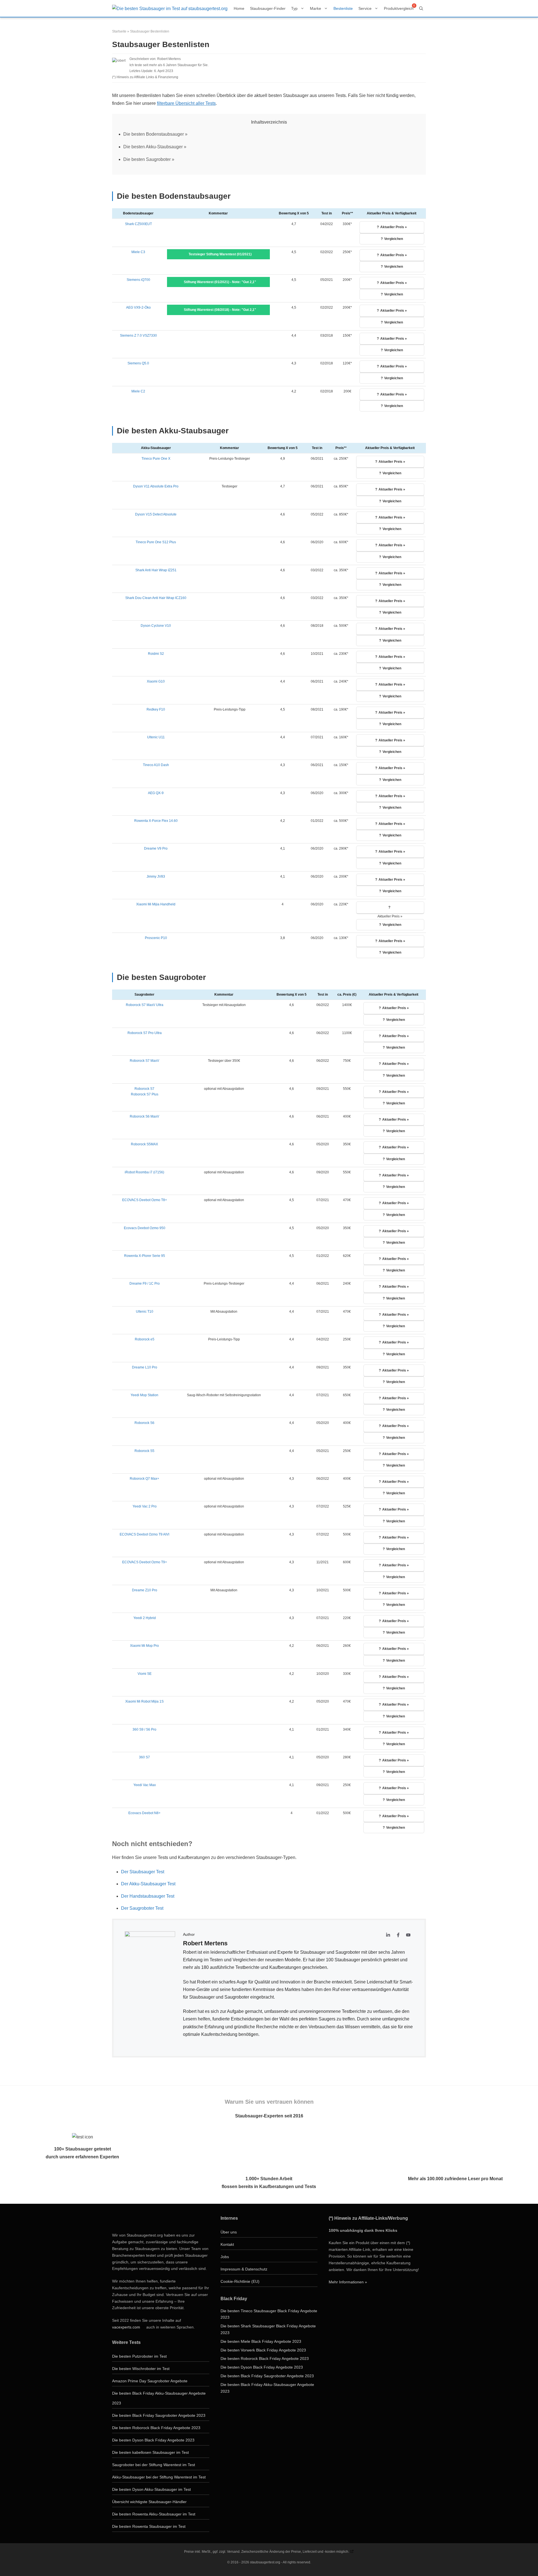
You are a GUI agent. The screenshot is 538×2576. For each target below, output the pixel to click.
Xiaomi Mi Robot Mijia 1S (144, 1701)
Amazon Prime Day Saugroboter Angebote (150, 2381)
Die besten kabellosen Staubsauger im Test (150, 2452)
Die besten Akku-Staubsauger (153, 147)
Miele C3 (138, 252)
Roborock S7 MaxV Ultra (145, 1005)
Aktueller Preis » (394, 227)
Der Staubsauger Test (143, 1872)
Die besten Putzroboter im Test (139, 2356)
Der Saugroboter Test (142, 1908)
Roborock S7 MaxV (144, 1061)
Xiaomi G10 (156, 681)
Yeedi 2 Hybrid (145, 1618)
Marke (316, 8)
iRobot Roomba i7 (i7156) (144, 1172)
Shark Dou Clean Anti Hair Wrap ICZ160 (156, 598)
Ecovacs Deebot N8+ (144, 1813)
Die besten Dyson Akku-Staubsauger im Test (151, 2489)
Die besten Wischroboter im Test (141, 2369)
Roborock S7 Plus (145, 1094)
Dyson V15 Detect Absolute (156, 514)
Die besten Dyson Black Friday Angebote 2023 (153, 2440)
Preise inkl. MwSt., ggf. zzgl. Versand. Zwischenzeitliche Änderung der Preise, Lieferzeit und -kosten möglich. (267, 2552)
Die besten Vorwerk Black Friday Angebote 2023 (263, 2350)
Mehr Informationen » (348, 2282)
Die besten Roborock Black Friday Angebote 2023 (156, 2428)
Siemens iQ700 (138, 280)
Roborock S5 (144, 1451)
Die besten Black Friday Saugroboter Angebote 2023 (159, 2415)
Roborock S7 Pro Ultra (145, 1033)
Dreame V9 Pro (156, 848)
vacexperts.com (126, 2327)
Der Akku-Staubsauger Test (148, 1884)
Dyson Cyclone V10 (156, 626)
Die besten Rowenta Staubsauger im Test (149, 2526)
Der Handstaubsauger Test (148, 1896)
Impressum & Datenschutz (244, 2269)
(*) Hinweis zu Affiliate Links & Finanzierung (145, 77)
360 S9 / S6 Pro (144, 1729)
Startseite (119, 31)
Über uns (229, 2232)
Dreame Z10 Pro (145, 1590)
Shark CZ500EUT (138, 224)
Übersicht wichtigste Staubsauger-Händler (149, 2502)
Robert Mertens (169, 59)
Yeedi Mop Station (144, 1395)
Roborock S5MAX (144, 1144)
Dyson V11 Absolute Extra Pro (156, 486)
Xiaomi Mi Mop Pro (144, 1646)
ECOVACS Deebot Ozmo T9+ (145, 1562)
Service (365, 8)
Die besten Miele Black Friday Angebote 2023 (261, 2341)
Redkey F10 (156, 709)
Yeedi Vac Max (145, 1785)
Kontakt (227, 2244)
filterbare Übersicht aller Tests (186, 103)
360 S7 (144, 1757)
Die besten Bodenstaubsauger (154, 134)
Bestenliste (343, 8)
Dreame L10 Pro (145, 1367)
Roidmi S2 (156, 654)
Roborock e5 (145, 1339)
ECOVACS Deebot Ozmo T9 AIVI (144, 1534)
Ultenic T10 (145, 1312)
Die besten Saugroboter (147, 159)
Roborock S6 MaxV (144, 1116)
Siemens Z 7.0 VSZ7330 (138, 336)
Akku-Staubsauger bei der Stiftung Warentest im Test (159, 2477)
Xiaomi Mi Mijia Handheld (156, 904)
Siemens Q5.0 (138, 363)
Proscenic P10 (156, 938)
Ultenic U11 (156, 737)
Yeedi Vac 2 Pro (145, 1506)
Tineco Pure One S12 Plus (156, 542)
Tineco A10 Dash (156, 765)
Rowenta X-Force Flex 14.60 (156, 821)
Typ (294, 8)
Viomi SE (145, 1674)
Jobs (225, 2257)
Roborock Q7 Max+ (144, 1479)
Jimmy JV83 (156, 877)
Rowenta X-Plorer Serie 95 (145, 1256)
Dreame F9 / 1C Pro (145, 1284)
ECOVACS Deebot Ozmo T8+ (145, 1200)
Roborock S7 (144, 1089)
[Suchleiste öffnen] (421, 8)
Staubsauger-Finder (268, 8)
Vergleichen (394, 239)
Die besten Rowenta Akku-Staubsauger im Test (154, 2514)
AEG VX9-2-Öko (138, 307)
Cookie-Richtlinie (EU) (240, 2281)
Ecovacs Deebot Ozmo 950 (145, 1228)
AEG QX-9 (156, 793)
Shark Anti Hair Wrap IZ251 (156, 570)
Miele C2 (138, 391)
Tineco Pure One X (156, 459)
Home (239, 8)
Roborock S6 (144, 1423)
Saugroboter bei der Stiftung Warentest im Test (154, 2465)
